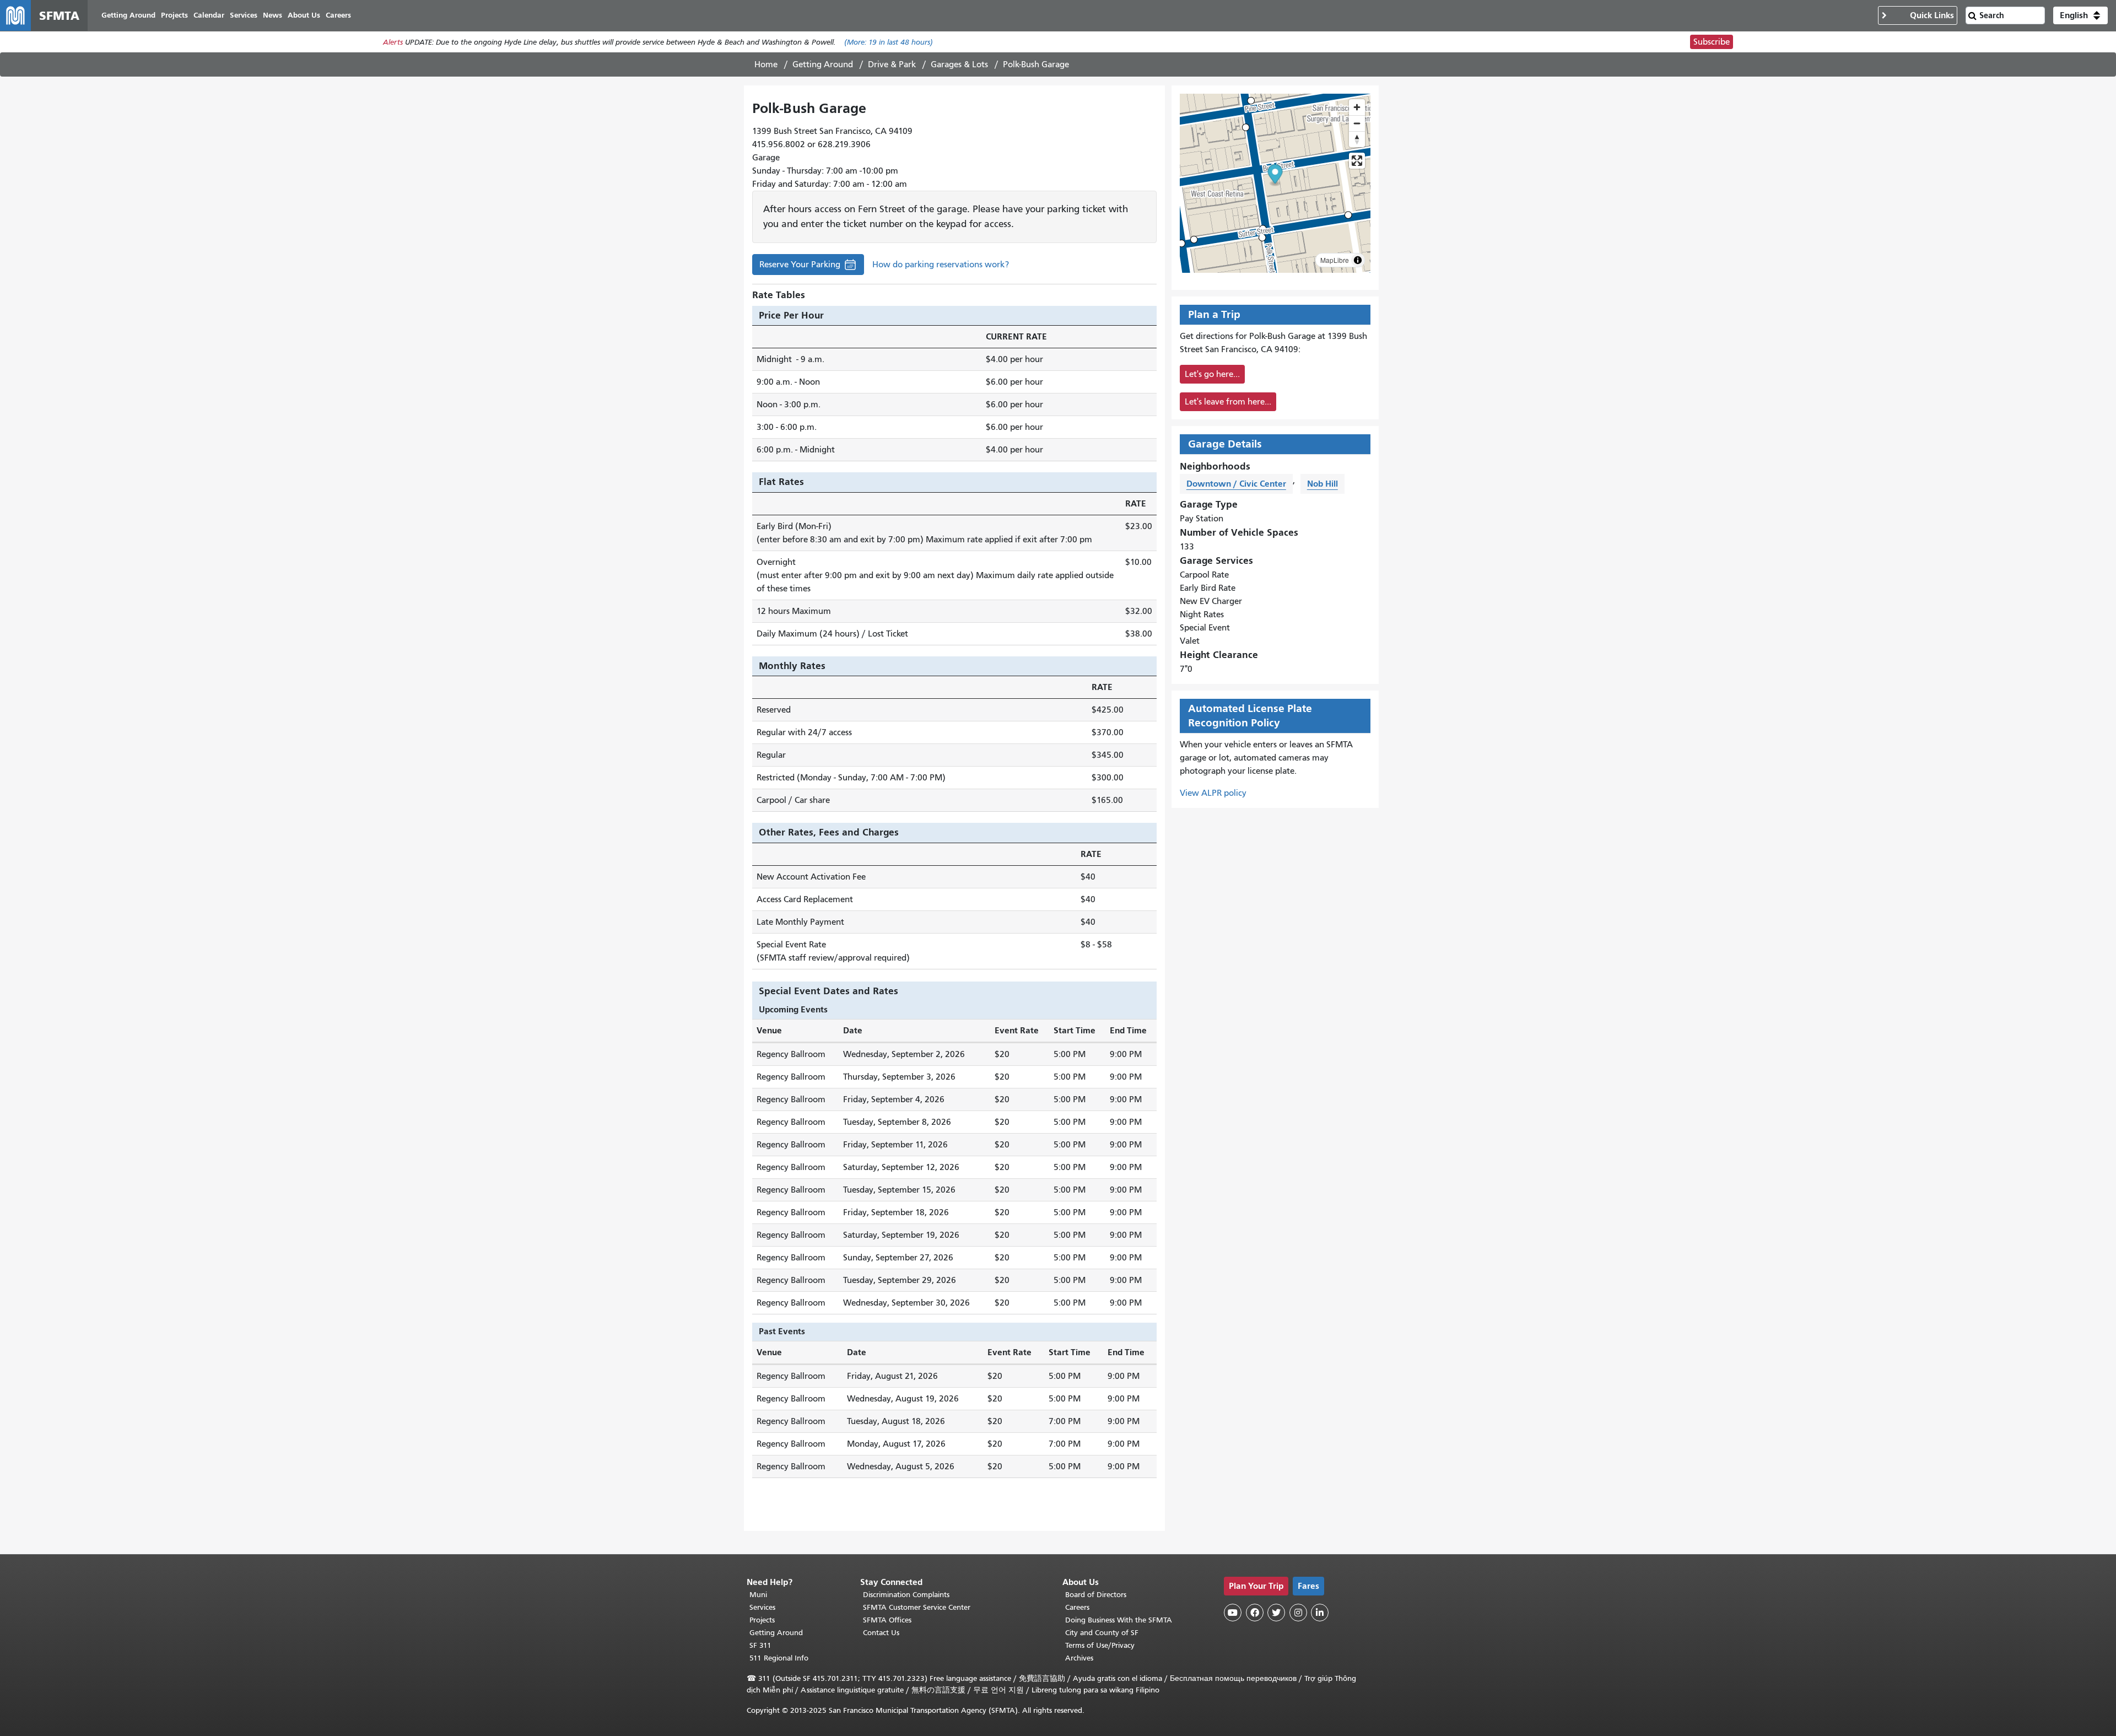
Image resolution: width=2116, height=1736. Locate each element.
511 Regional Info (779, 1658)
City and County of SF (1102, 1633)
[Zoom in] (1357, 107)
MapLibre (1335, 260)
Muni (758, 1595)
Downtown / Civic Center (1236, 484)
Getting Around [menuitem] (128, 15)
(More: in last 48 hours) (889, 42)
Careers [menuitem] (338, 15)
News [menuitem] (272, 15)
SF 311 (760, 1645)
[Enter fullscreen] (1357, 161)
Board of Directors (1096, 1595)
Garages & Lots (959, 64)
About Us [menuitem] (304, 15)
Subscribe (1712, 42)
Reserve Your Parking (800, 267)
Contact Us (881, 1633)
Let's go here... (1212, 374)
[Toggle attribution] (1358, 260)
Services (762, 1607)
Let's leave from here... (1228, 402)
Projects (762, 1620)
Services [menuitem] (244, 15)
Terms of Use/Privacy (1100, 1645)
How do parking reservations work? (941, 265)
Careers (1077, 1607)
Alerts (393, 42)
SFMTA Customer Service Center (917, 1607)
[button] (2080, 15)
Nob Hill (1322, 484)
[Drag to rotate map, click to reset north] (1357, 139)
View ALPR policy (1213, 793)
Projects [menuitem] (174, 15)
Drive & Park (892, 64)
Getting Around (823, 64)
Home (766, 64)
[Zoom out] (1357, 123)
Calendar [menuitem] (209, 15)
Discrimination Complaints (906, 1595)
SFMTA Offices (887, 1620)
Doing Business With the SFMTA (1119, 1620)
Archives (1079, 1658)
